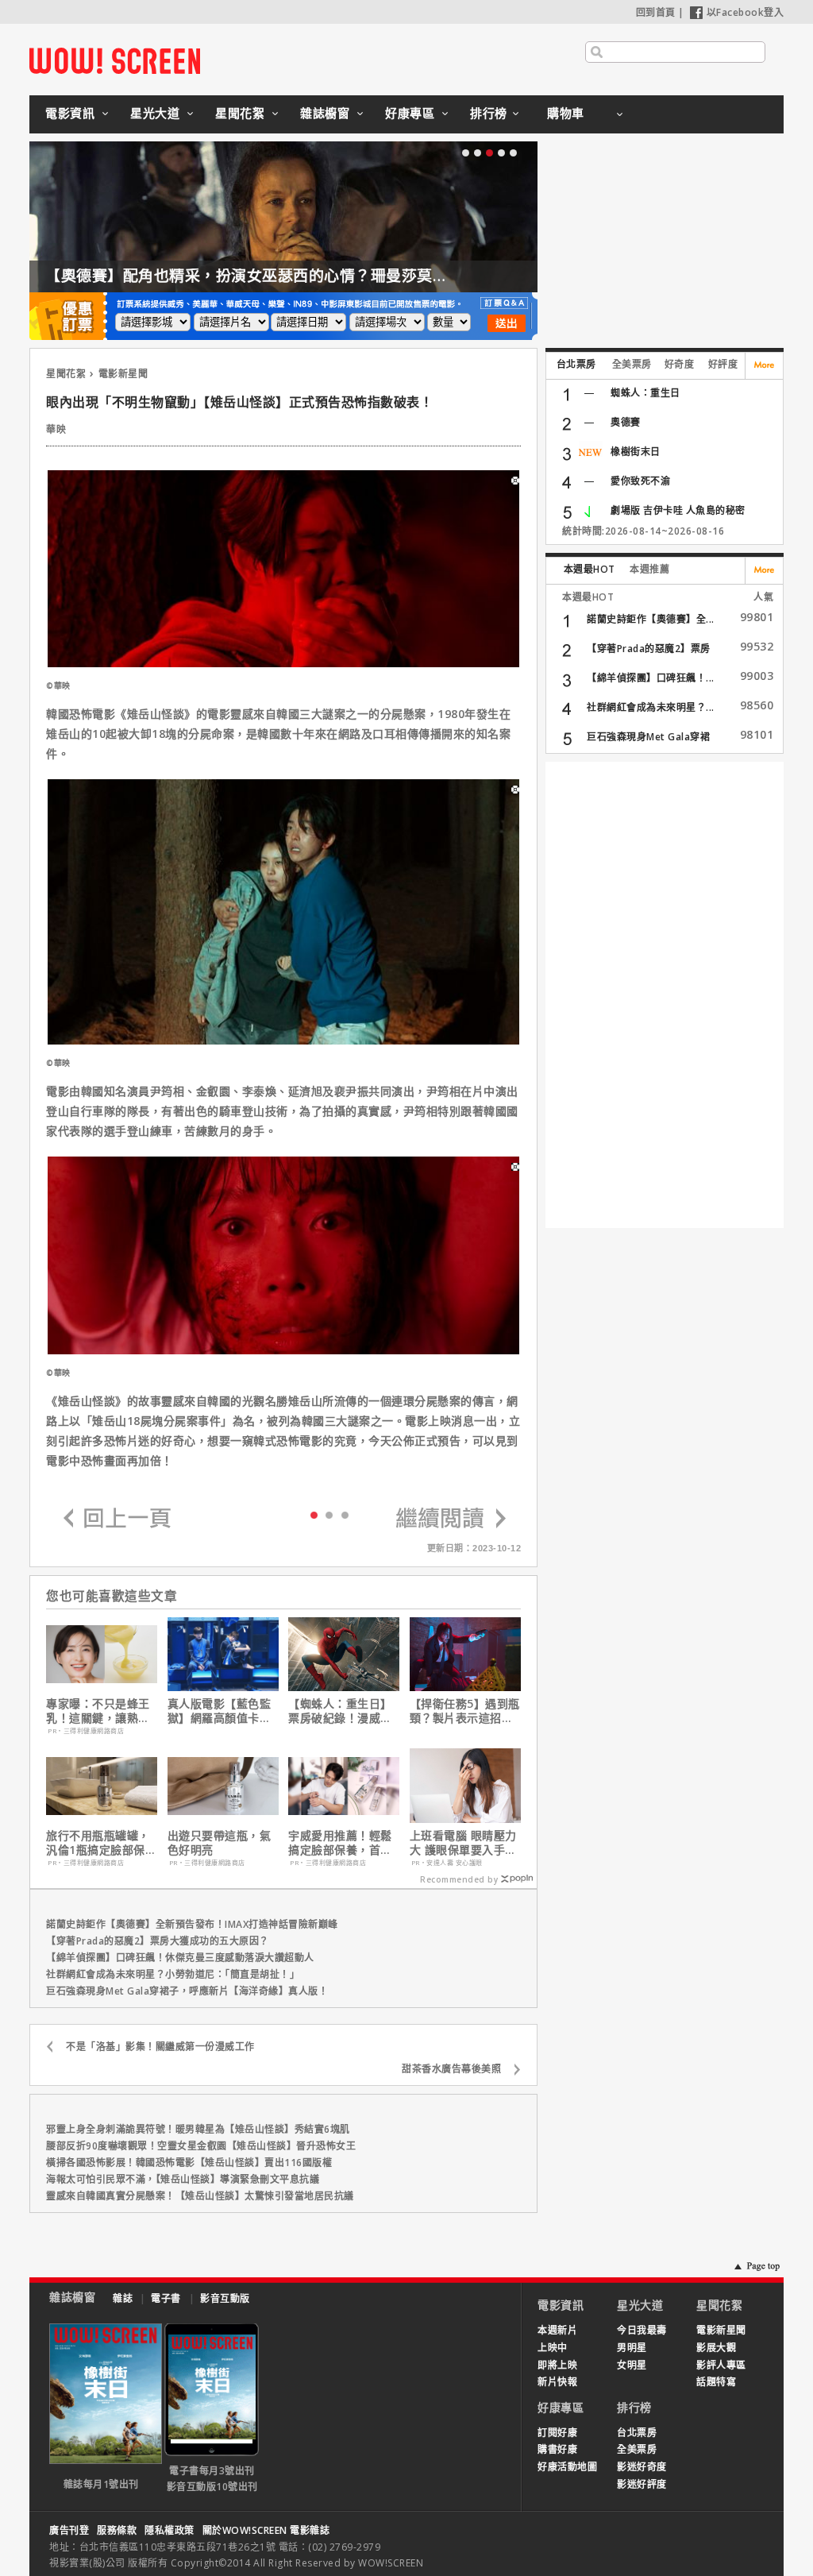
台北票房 (576, 364)
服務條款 (117, 2530)
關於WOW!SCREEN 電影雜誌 (266, 2530)
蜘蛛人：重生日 (645, 393)
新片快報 (557, 2382)
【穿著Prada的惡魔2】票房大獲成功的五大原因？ (158, 1941)
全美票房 (632, 364)
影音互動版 (225, 2298)
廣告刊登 (69, 2530)
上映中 (553, 2348)
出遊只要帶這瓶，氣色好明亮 (220, 1843)
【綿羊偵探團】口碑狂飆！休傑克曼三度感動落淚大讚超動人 (180, 1958)
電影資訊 (70, 113)
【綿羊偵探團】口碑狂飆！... (651, 678)
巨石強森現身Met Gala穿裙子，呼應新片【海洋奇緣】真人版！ (187, 1991)
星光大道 (155, 113)
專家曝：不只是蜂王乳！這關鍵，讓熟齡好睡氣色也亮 (98, 1711)
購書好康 (557, 2449)
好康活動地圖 (567, 2467)
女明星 (632, 2365)
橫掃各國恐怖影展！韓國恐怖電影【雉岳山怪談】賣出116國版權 (189, 2163)
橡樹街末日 (636, 452)
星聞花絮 (240, 113)
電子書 (166, 2298)
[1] (329, 1514)
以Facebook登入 (746, 12)
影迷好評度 (642, 2484)
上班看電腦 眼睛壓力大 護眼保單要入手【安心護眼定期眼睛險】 (463, 1843)
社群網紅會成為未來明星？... (651, 707)
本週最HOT (590, 569)
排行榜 (489, 113)
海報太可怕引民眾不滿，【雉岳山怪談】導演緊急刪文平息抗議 (183, 2179)
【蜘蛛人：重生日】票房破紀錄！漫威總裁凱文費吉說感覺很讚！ (340, 1711)
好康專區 (410, 113)
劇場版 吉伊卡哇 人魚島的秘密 (678, 510)
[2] (345, 1514)
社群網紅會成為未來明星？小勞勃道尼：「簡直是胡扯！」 (173, 1974)
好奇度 (680, 364)
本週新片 (557, 2330)
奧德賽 (626, 422)
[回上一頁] (118, 1519)
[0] (314, 1514)
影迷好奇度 (642, 2467)
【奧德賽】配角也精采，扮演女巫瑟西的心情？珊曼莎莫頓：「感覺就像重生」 (313, 276)
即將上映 (557, 2365)
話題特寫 (716, 2382)
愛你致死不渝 (640, 481)
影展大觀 (716, 2348)
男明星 (632, 2348)
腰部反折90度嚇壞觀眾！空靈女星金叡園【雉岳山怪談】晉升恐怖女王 (201, 2146)
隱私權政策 (170, 2530)
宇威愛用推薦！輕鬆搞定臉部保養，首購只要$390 (340, 1843)
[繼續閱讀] (451, 1519)
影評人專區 (721, 2365)
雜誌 (123, 2298)
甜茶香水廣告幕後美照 (451, 2069)
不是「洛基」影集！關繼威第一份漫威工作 (160, 2047)
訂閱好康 (557, 2433)
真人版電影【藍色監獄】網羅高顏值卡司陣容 (220, 1711)
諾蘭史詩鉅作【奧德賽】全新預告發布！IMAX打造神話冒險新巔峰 (192, 1924)
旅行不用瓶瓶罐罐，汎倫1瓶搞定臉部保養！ (98, 1843)
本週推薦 (649, 569)
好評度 (723, 364)
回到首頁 (656, 12)
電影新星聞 (123, 374)
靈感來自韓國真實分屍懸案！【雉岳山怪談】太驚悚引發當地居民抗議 (200, 2196)
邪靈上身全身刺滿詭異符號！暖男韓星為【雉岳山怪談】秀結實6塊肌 (198, 2129)
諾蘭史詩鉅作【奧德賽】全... (651, 619)
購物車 (566, 113)
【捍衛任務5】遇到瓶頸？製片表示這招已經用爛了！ (465, 1711)
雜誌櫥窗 (325, 113)
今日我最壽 (642, 2330)
